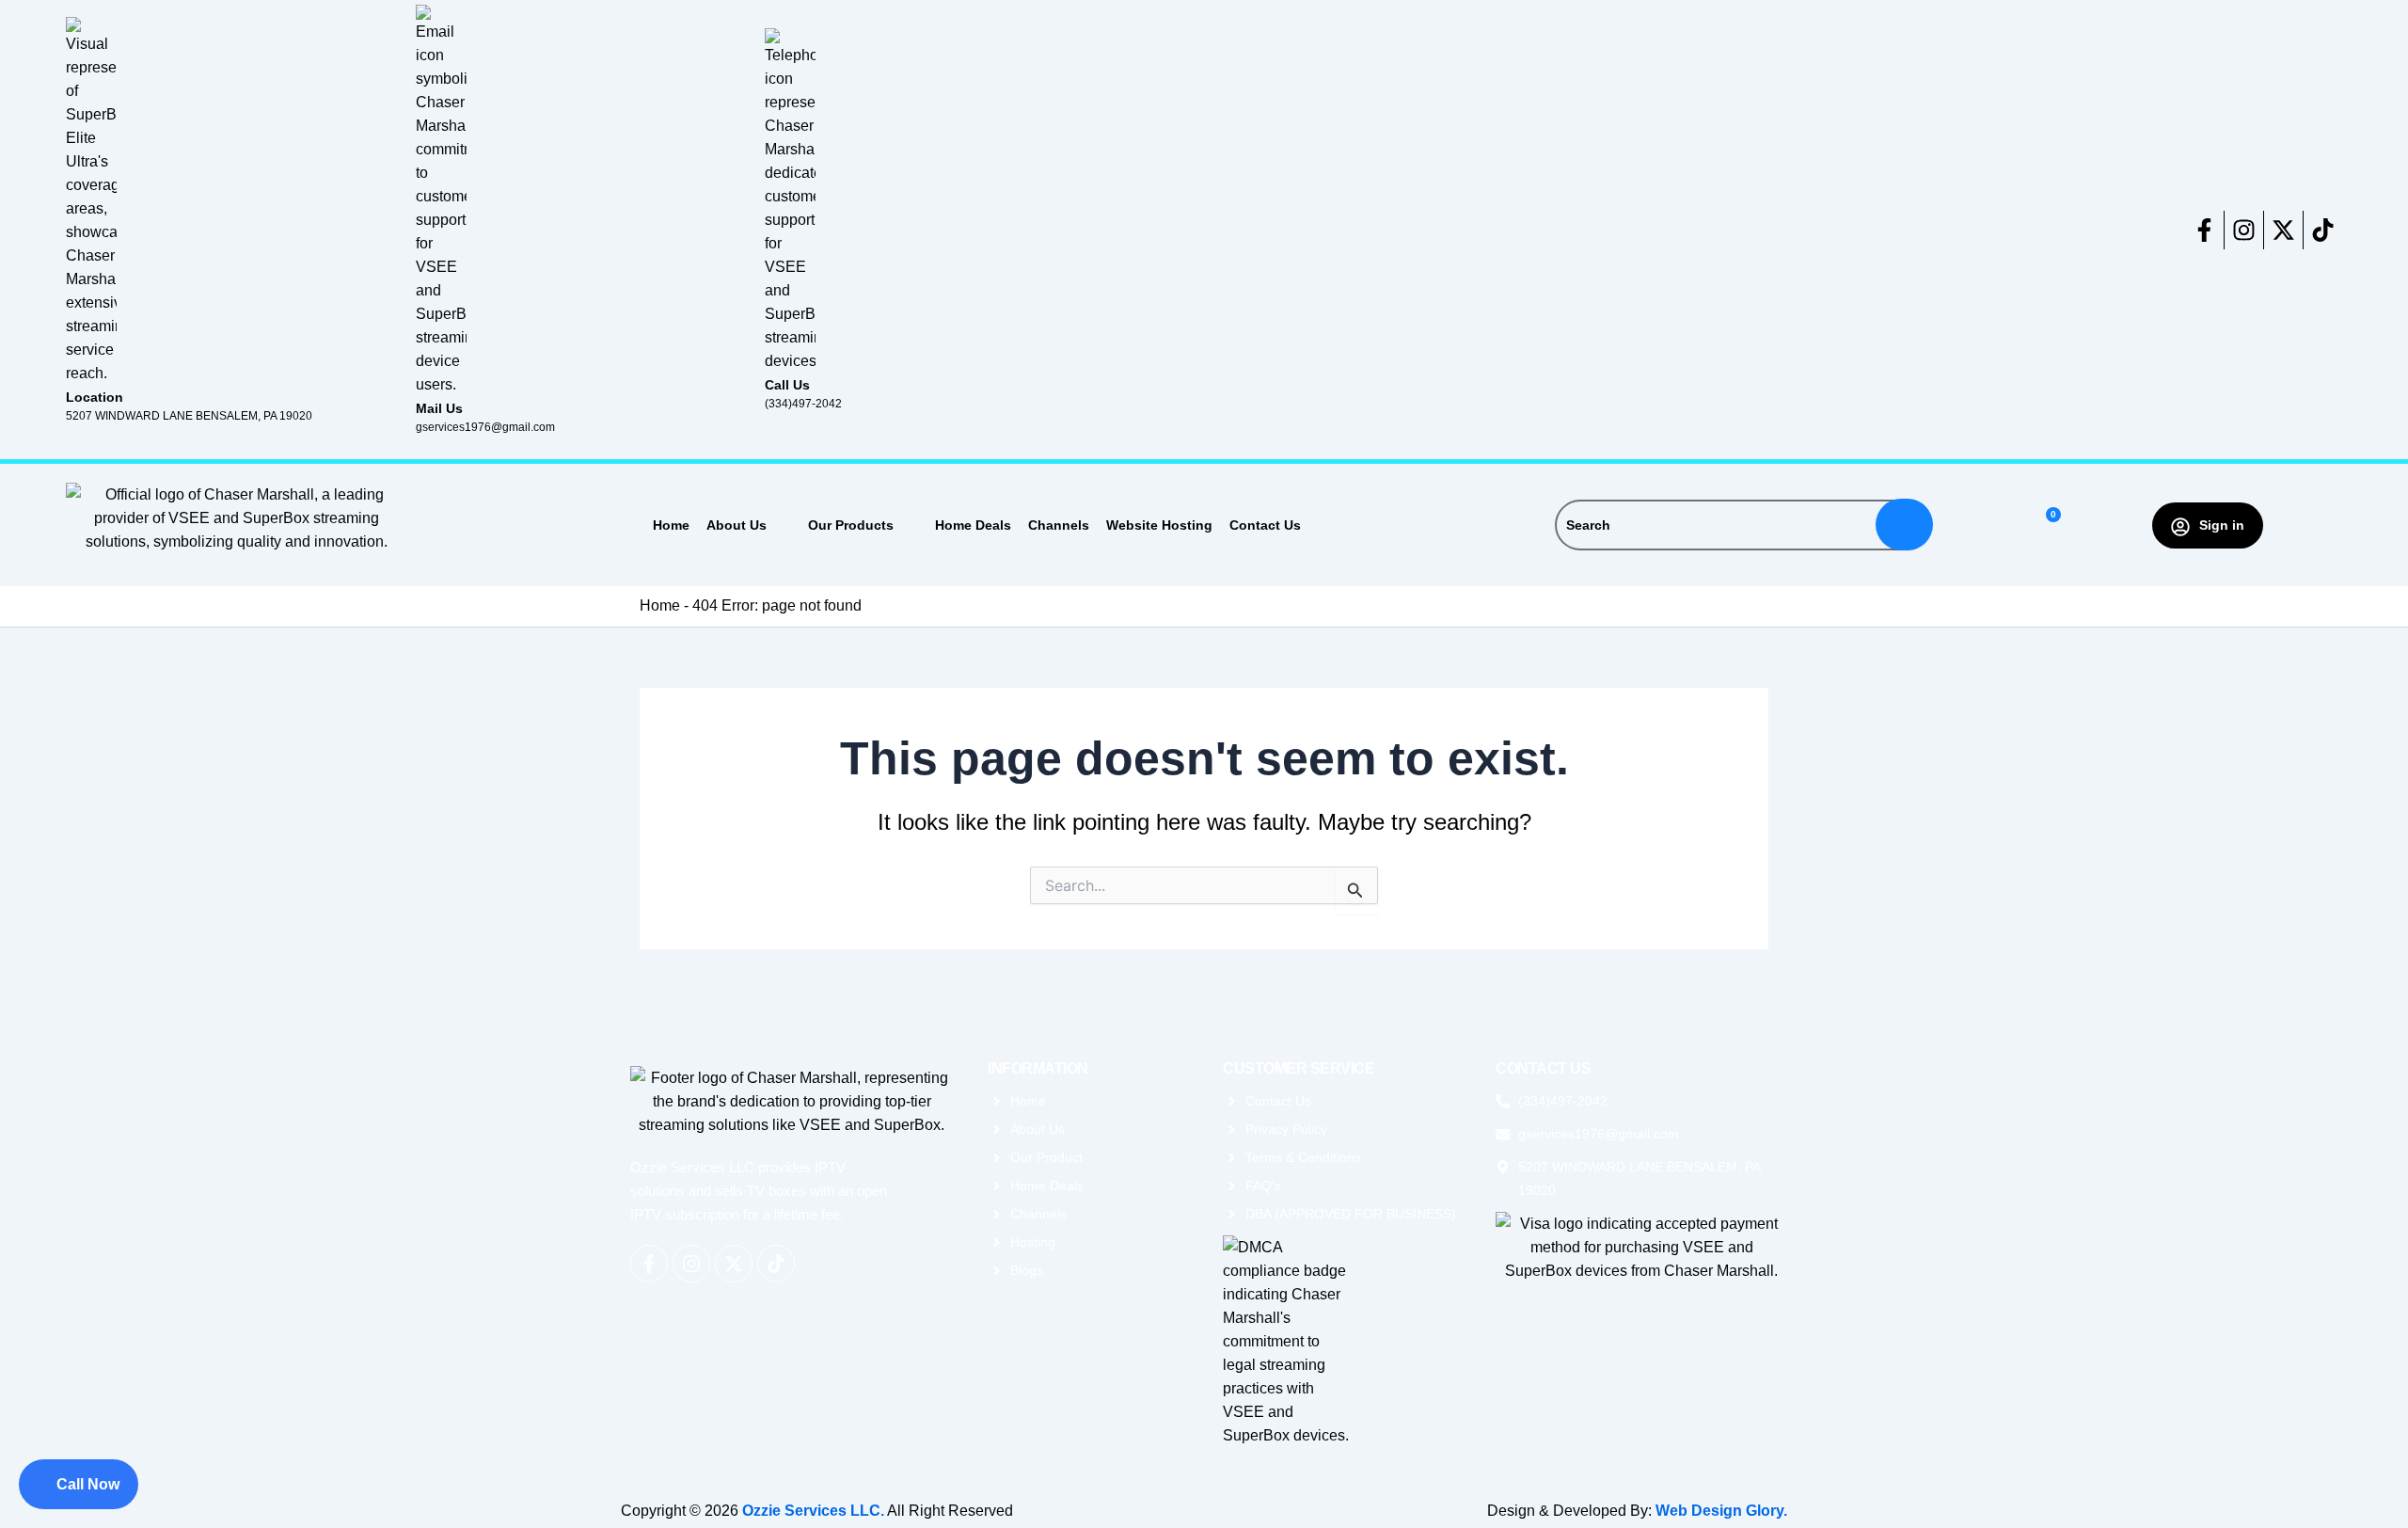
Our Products (851, 525)
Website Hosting (1159, 525)
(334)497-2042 (803, 404)
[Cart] (2045, 525)
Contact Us (1265, 525)
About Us (737, 525)
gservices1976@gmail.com (485, 427)
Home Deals (973, 525)
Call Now (88, 1484)
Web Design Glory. (1721, 1511)
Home (671, 525)
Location (95, 397)
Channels (1059, 525)
